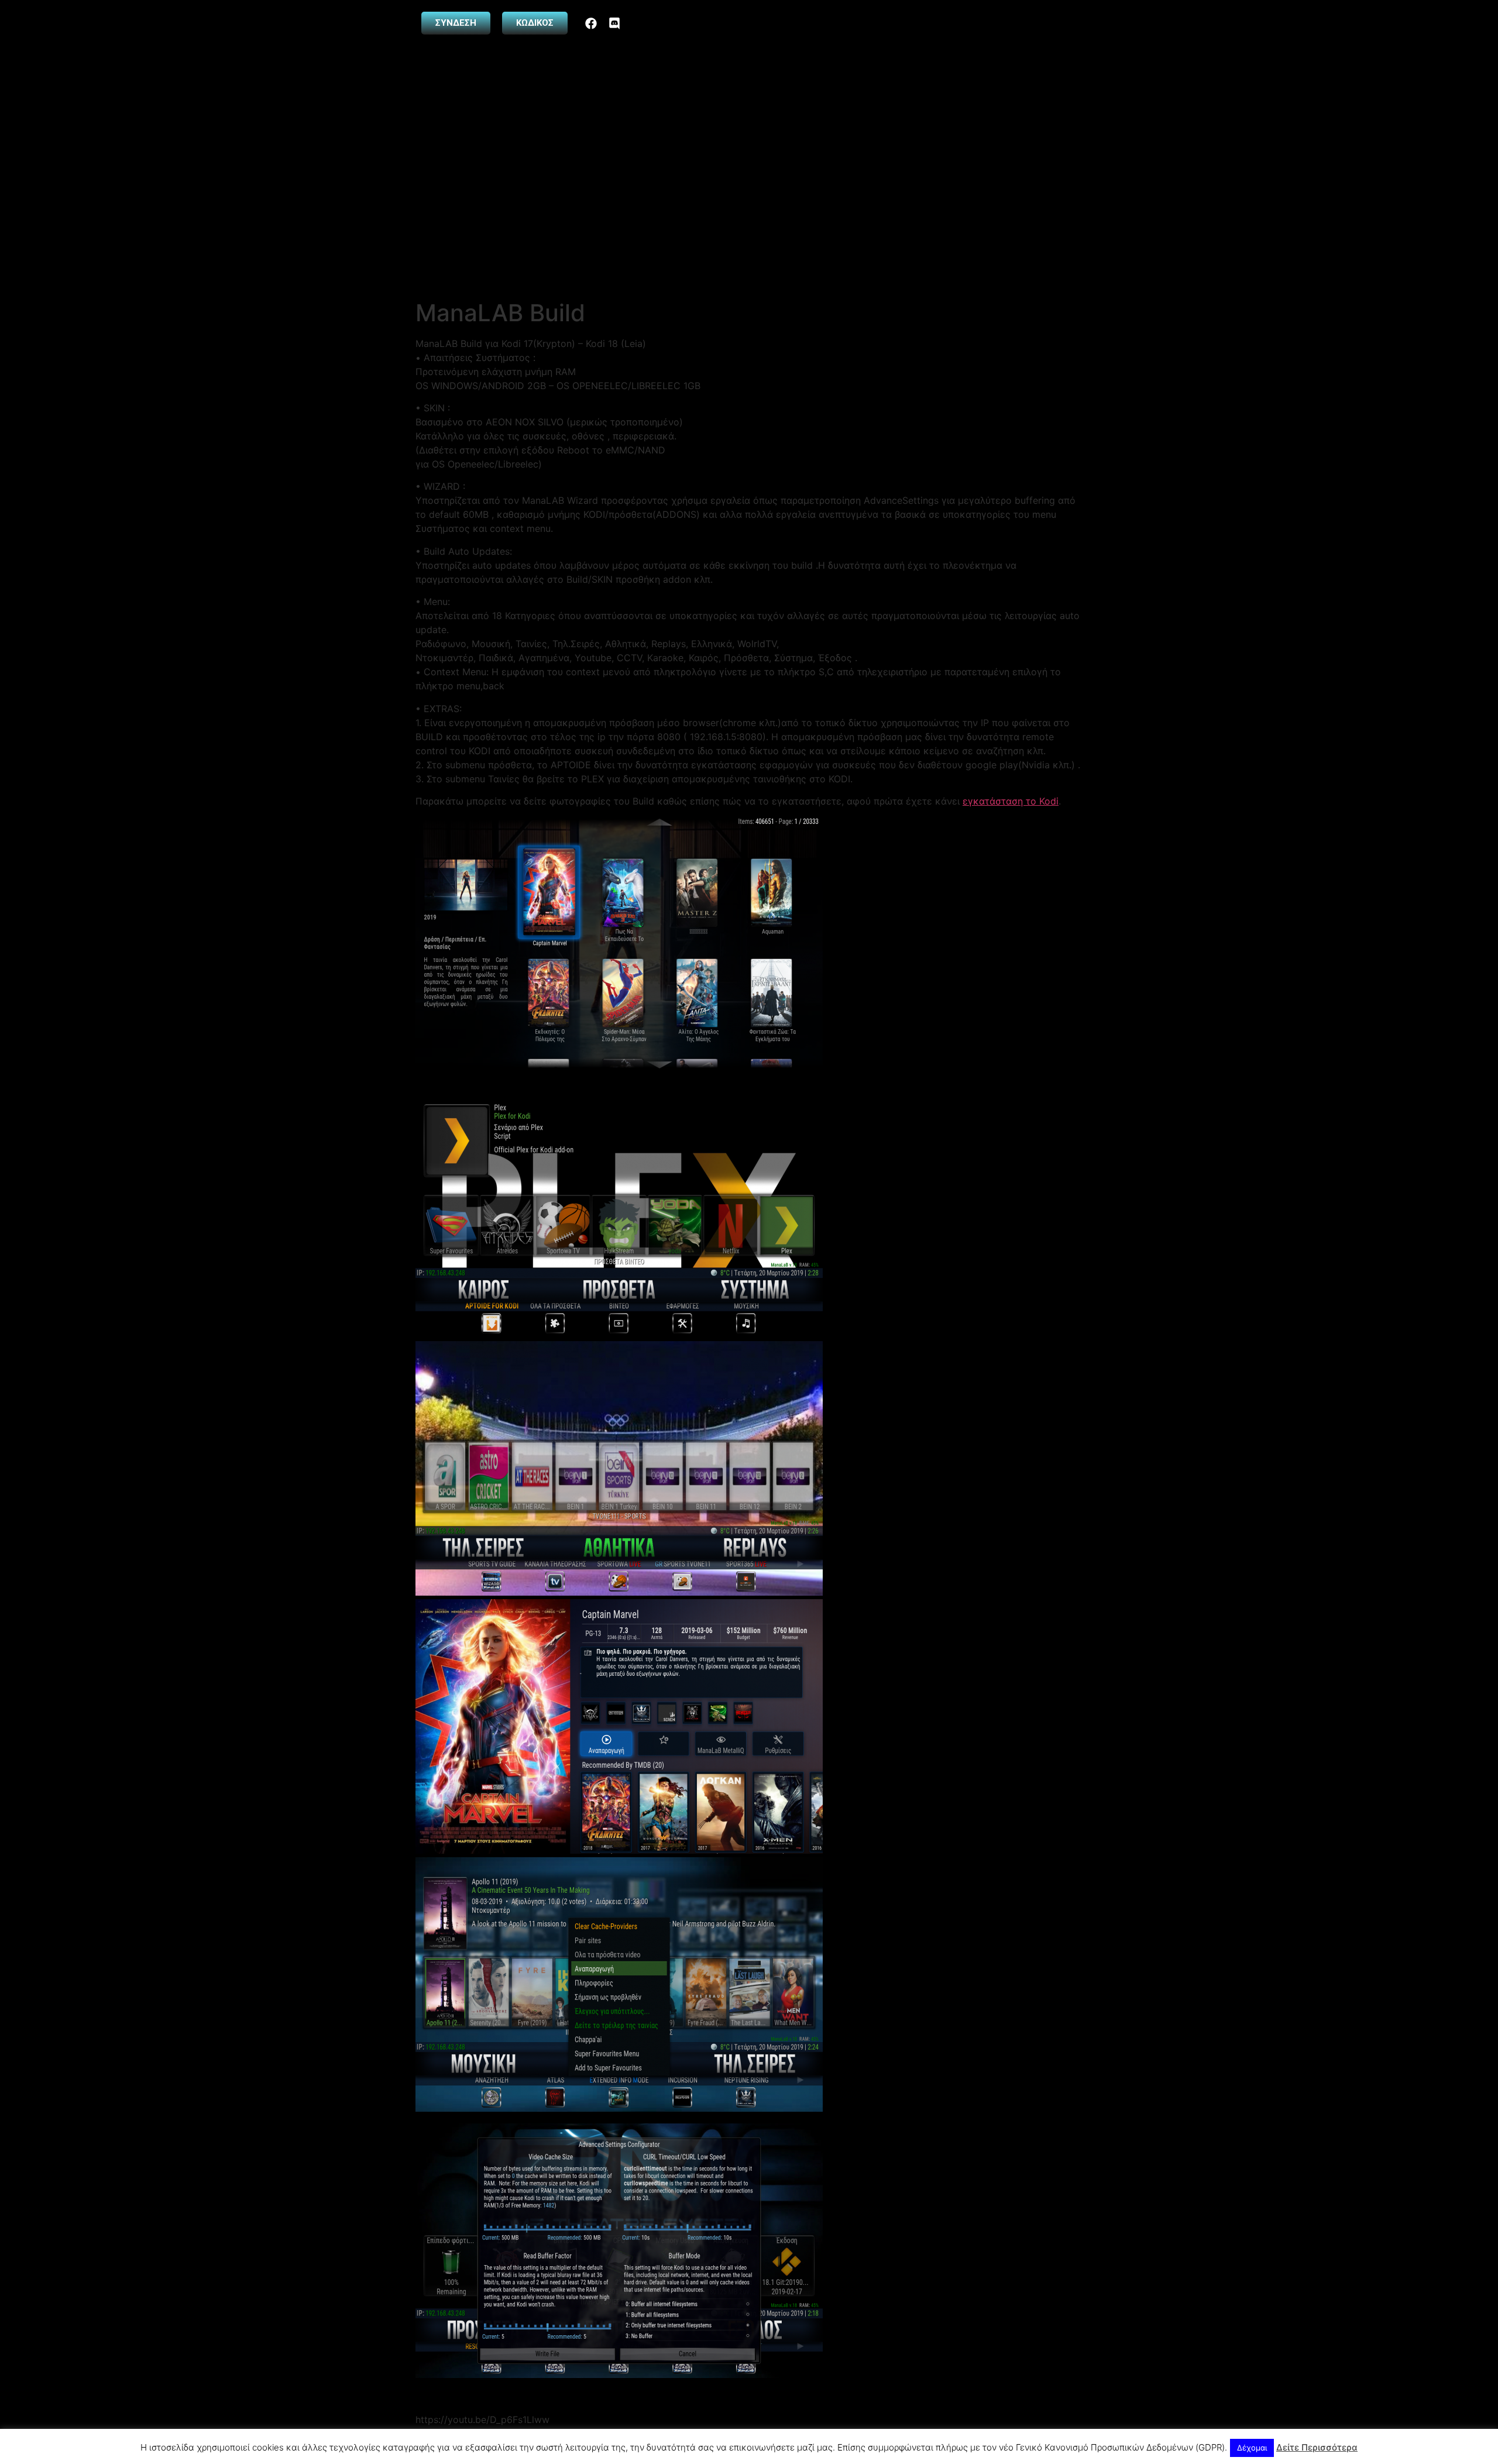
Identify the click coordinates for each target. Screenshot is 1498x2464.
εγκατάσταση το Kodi (1011, 801)
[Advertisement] (749, 211)
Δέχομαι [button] (1252, 2448)
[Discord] (614, 23)
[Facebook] (591, 23)
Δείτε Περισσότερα (1317, 2447)
